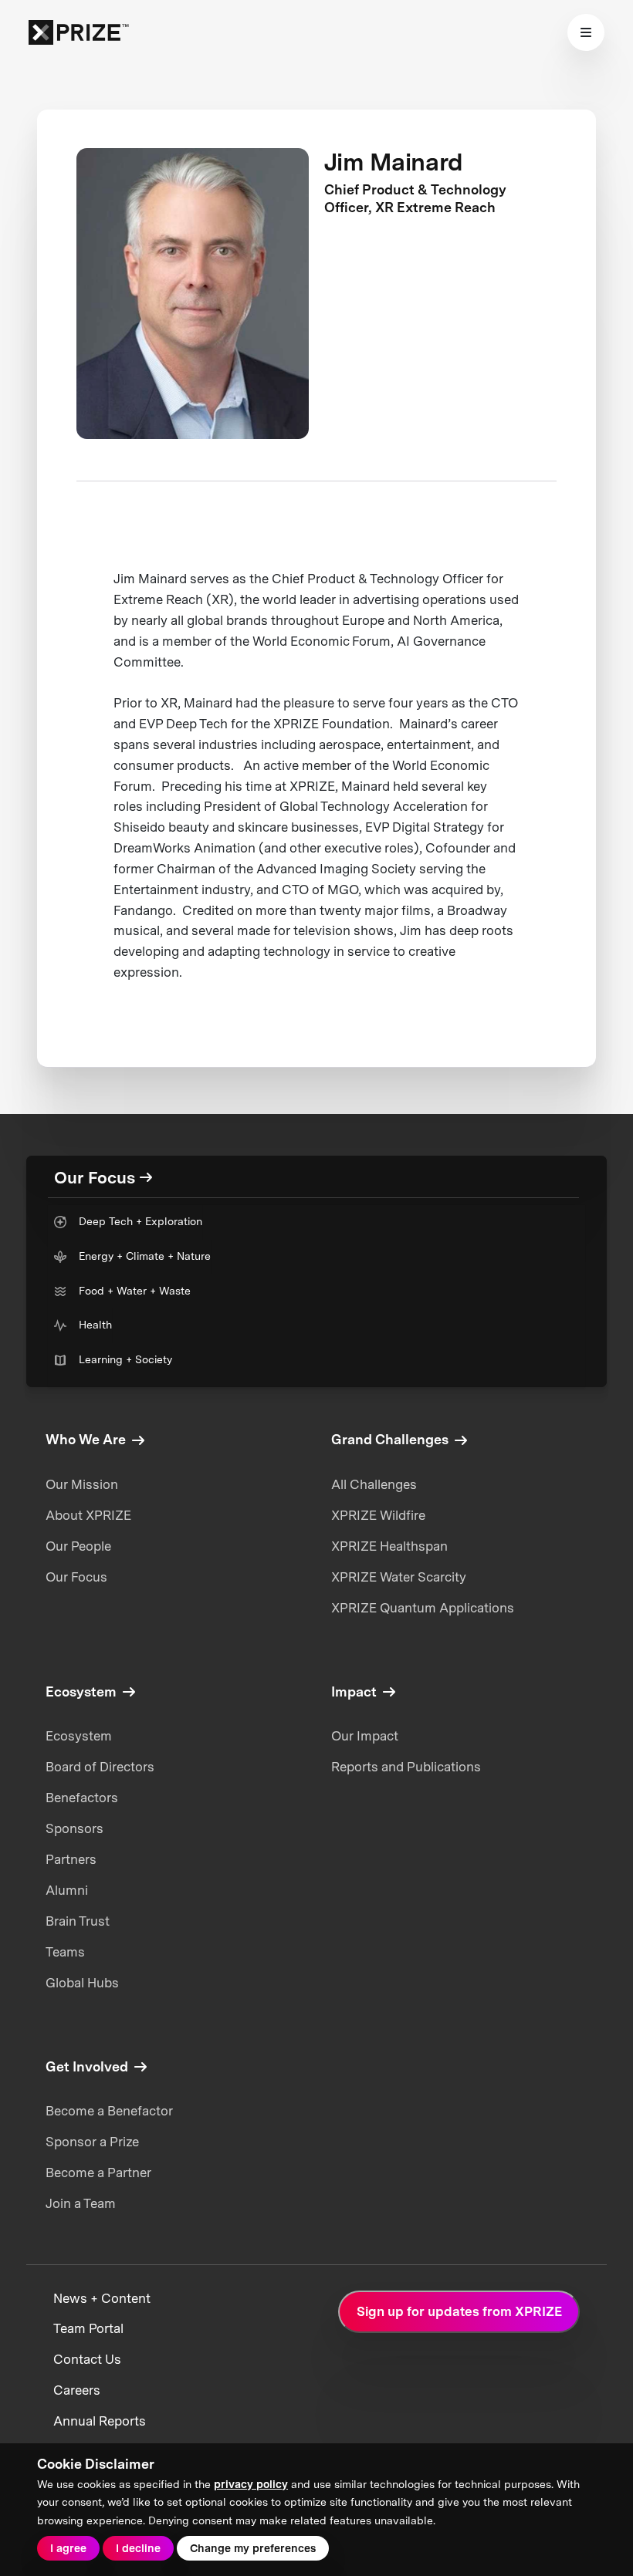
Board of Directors (100, 1767)
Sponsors (74, 1828)
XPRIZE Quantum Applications (423, 1608)
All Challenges (374, 1484)
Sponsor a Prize (92, 2142)
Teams (65, 1952)
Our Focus (76, 1577)
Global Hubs (82, 1983)
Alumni (67, 1890)
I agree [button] (68, 2548)
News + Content (102, 2298)
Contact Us (87, 2359)
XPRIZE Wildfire (378, 1515)
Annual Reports (100, 2421)
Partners (71, 1859)
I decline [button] (138, 2548)
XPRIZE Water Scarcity (399, 1577)
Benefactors (82, 1798)
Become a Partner (98, 2173)
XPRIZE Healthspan (389, 1546)
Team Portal (88, 2328)
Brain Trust (78, 1921)
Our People (78, 1546)
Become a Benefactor (109, 2111)
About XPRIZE (88, 1515)
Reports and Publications (406, 1767)
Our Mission (82, 1484)
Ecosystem (79, 1736)
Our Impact (365, 1736)
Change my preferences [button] (253, 2548)
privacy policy (251, 2484)
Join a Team (81, 2203)
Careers (77, 2390)
